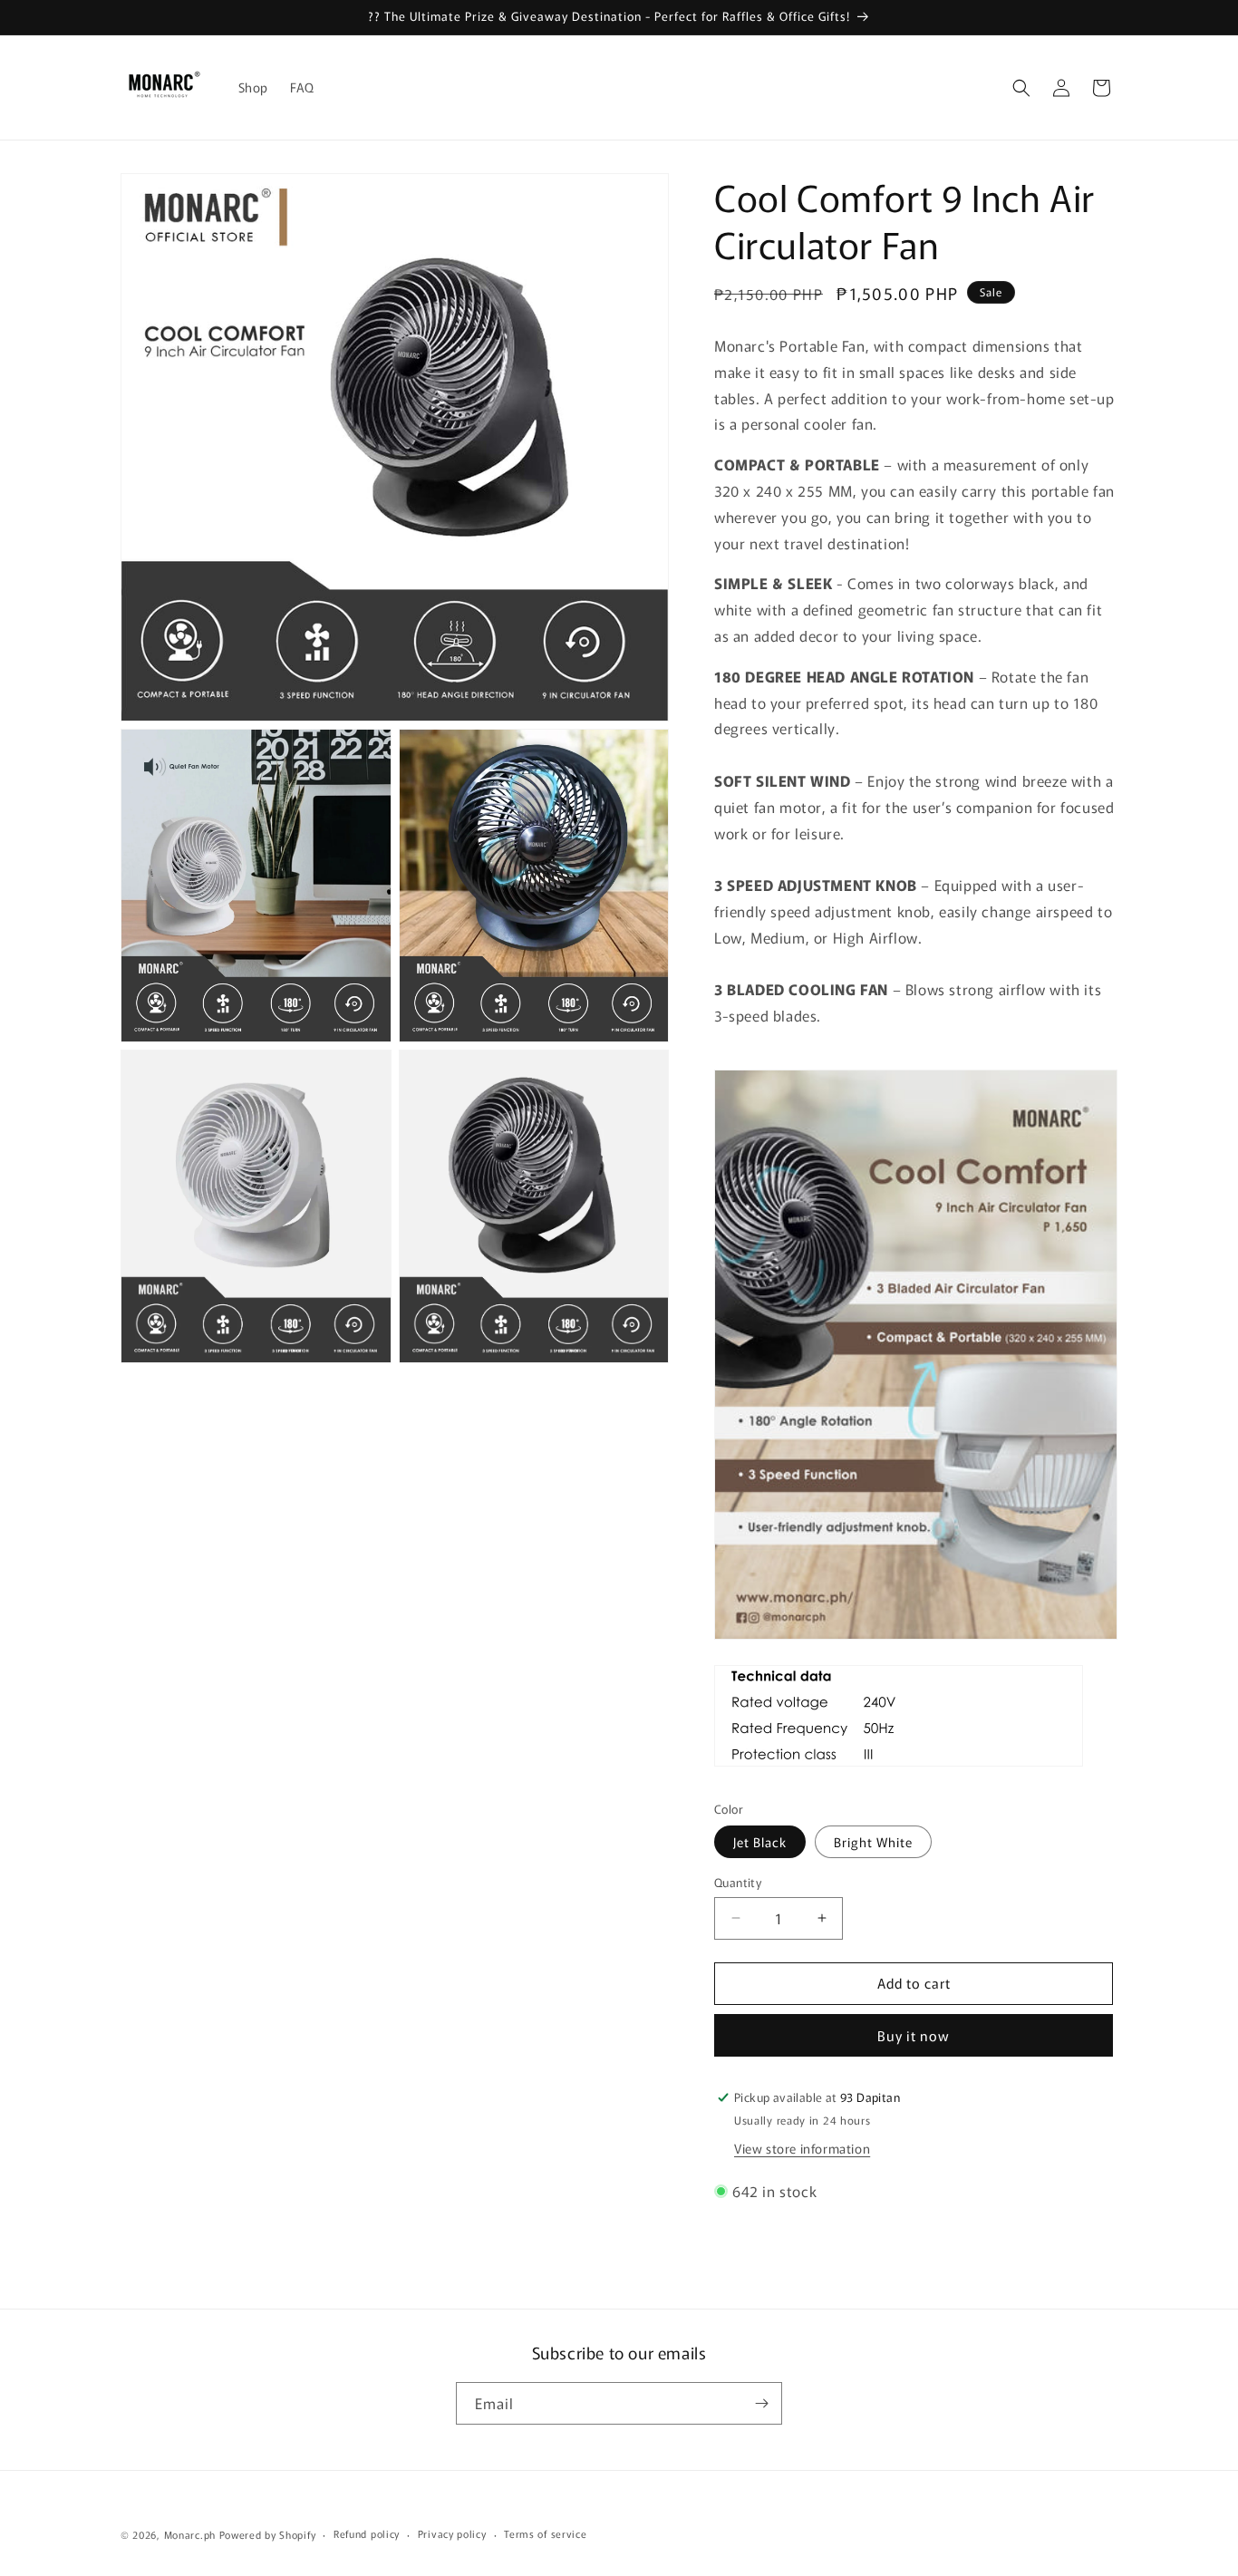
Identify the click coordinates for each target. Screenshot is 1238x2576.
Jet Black (760, 1842)
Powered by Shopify (268, 2534)
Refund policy (367, 2533)
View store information (802, 2148)
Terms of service (545, 2533)
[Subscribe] (761, 2403)
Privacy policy (452, 2533)
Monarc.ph (190, 2534)
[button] (1021, 88)
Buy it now (914, 2035)
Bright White (873, 1842)
